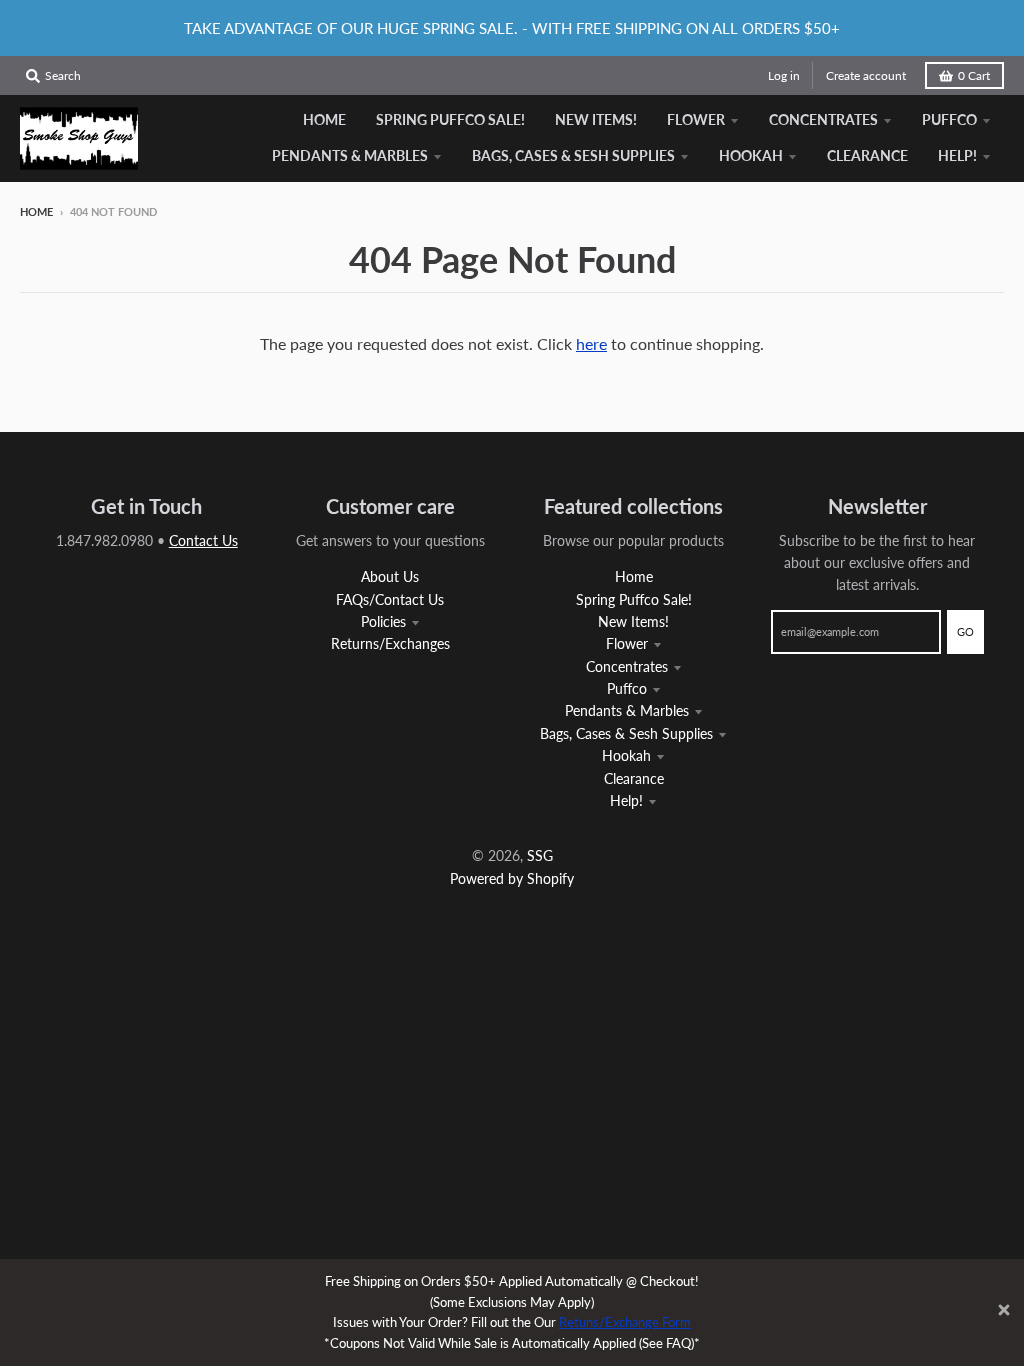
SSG (540, 855)
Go (965, 631)
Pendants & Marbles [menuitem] (350, 155)
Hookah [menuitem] (751, 155)
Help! (626, 800)
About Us (390, 576)
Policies (383, 621)
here (591, 343)
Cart (974, 75)
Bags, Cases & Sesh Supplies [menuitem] (573, 155)
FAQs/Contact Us (390, 599)
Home (36, 211)
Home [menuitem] (324, 119)
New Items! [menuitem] (596, 119)
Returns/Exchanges (390, 643)
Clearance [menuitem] (867, 155)
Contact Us (203, 540)
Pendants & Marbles (627, 710)
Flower (627, 643)
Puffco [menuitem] (949, 119)
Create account (866, 75)
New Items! (633, 621)
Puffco (627, 688)
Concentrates (627, 666)
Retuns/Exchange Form (625, 1322)
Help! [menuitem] (957, 155)
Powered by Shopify (512, 878)
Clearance (634, 778)
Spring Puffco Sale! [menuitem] (450, 119)
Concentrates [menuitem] (823, 119)
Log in (784, 75)
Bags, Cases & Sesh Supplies (626, 733)
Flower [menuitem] (696, 119)
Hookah (626, 755)
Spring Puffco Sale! (634, 599)
